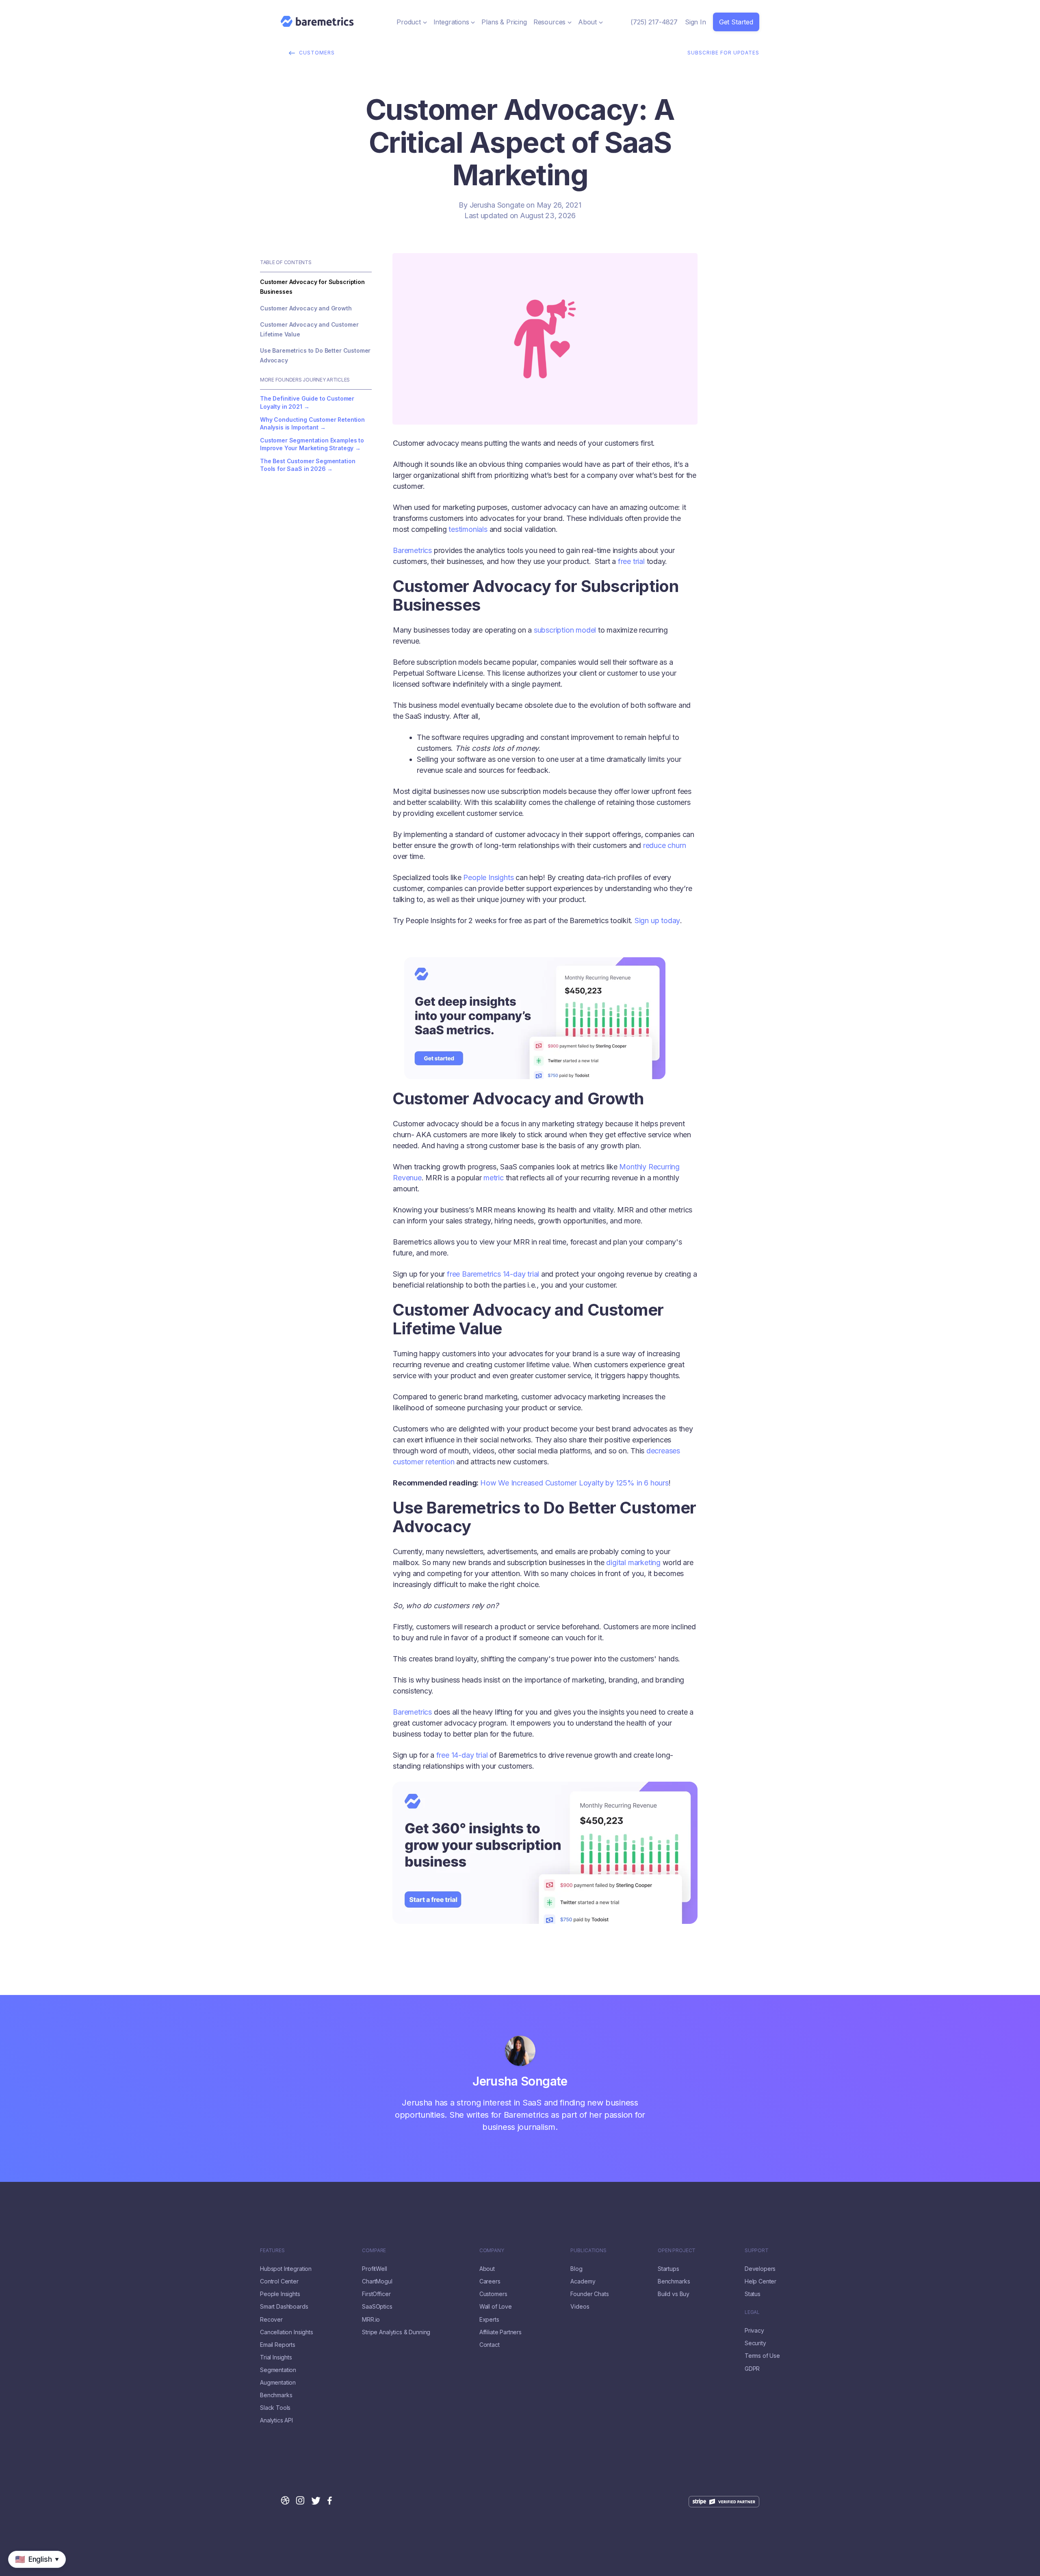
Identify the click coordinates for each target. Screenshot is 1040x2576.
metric (494, 1178)
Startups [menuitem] (668, 2269)
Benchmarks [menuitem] (276, 2395)
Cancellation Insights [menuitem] (287, 2332)
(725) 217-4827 (654, 22)
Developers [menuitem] (760, 2269)
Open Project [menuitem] (677, 2251)
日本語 (33, 2572)
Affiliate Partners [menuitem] (500, 2332)
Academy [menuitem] (583, 2281)
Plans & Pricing (504, 22)
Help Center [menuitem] (760, 2281)
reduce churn (665, 845)
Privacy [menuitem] (754, 2331)
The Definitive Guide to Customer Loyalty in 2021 (307, 402)
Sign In (695, 22)
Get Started (736, 22)
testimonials (468, 529)
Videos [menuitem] (580, 2307)
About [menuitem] (487, 2269)
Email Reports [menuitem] (278, 2345)
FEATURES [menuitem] (272, 2251)
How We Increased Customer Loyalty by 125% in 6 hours (574, 1483)
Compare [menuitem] (374, 2251)
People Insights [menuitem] (280, 2294)
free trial (631, 561)
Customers (317, 53)
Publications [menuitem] (588, 2251)
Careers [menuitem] (490, 2281)
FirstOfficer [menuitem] (376, 2294)
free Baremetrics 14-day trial (493, 1274)
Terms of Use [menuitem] (762, 2356)
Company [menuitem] (492, 2251)
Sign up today (657, 920)
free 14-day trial (462, 1755)
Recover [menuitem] (271, 2320)
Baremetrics (412, 550)
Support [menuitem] (757, 2251)
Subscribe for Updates (723, 53)
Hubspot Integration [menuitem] (286, 2269)
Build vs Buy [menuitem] (674, 2294)
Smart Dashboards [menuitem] (284, 2307)
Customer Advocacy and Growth (306, 308)
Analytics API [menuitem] (276, 2420)
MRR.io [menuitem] (371, 2320)
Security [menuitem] (755, 2343)
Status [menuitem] (753, 2294)
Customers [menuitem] (493, 2294)
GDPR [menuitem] (752, 2369)
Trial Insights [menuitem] (276, 2357)
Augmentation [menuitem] (278, 2383)
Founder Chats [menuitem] (589, 2294)
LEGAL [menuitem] (752, 2312)
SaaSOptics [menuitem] (377, 2307)
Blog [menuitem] (576, 2269)
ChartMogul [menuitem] (377, 2281)
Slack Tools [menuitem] (275, 2408)
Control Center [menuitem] (279, 2281)
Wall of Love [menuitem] (496, 2307)
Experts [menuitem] (489, 2320)
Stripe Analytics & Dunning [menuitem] (396, 2332)
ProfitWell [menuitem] (374, 2269)
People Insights (488, 877)
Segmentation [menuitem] (278, 2370)
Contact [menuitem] (490, 2345)
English (11, 2572)
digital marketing (633, 1562)
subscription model (565, 630)
